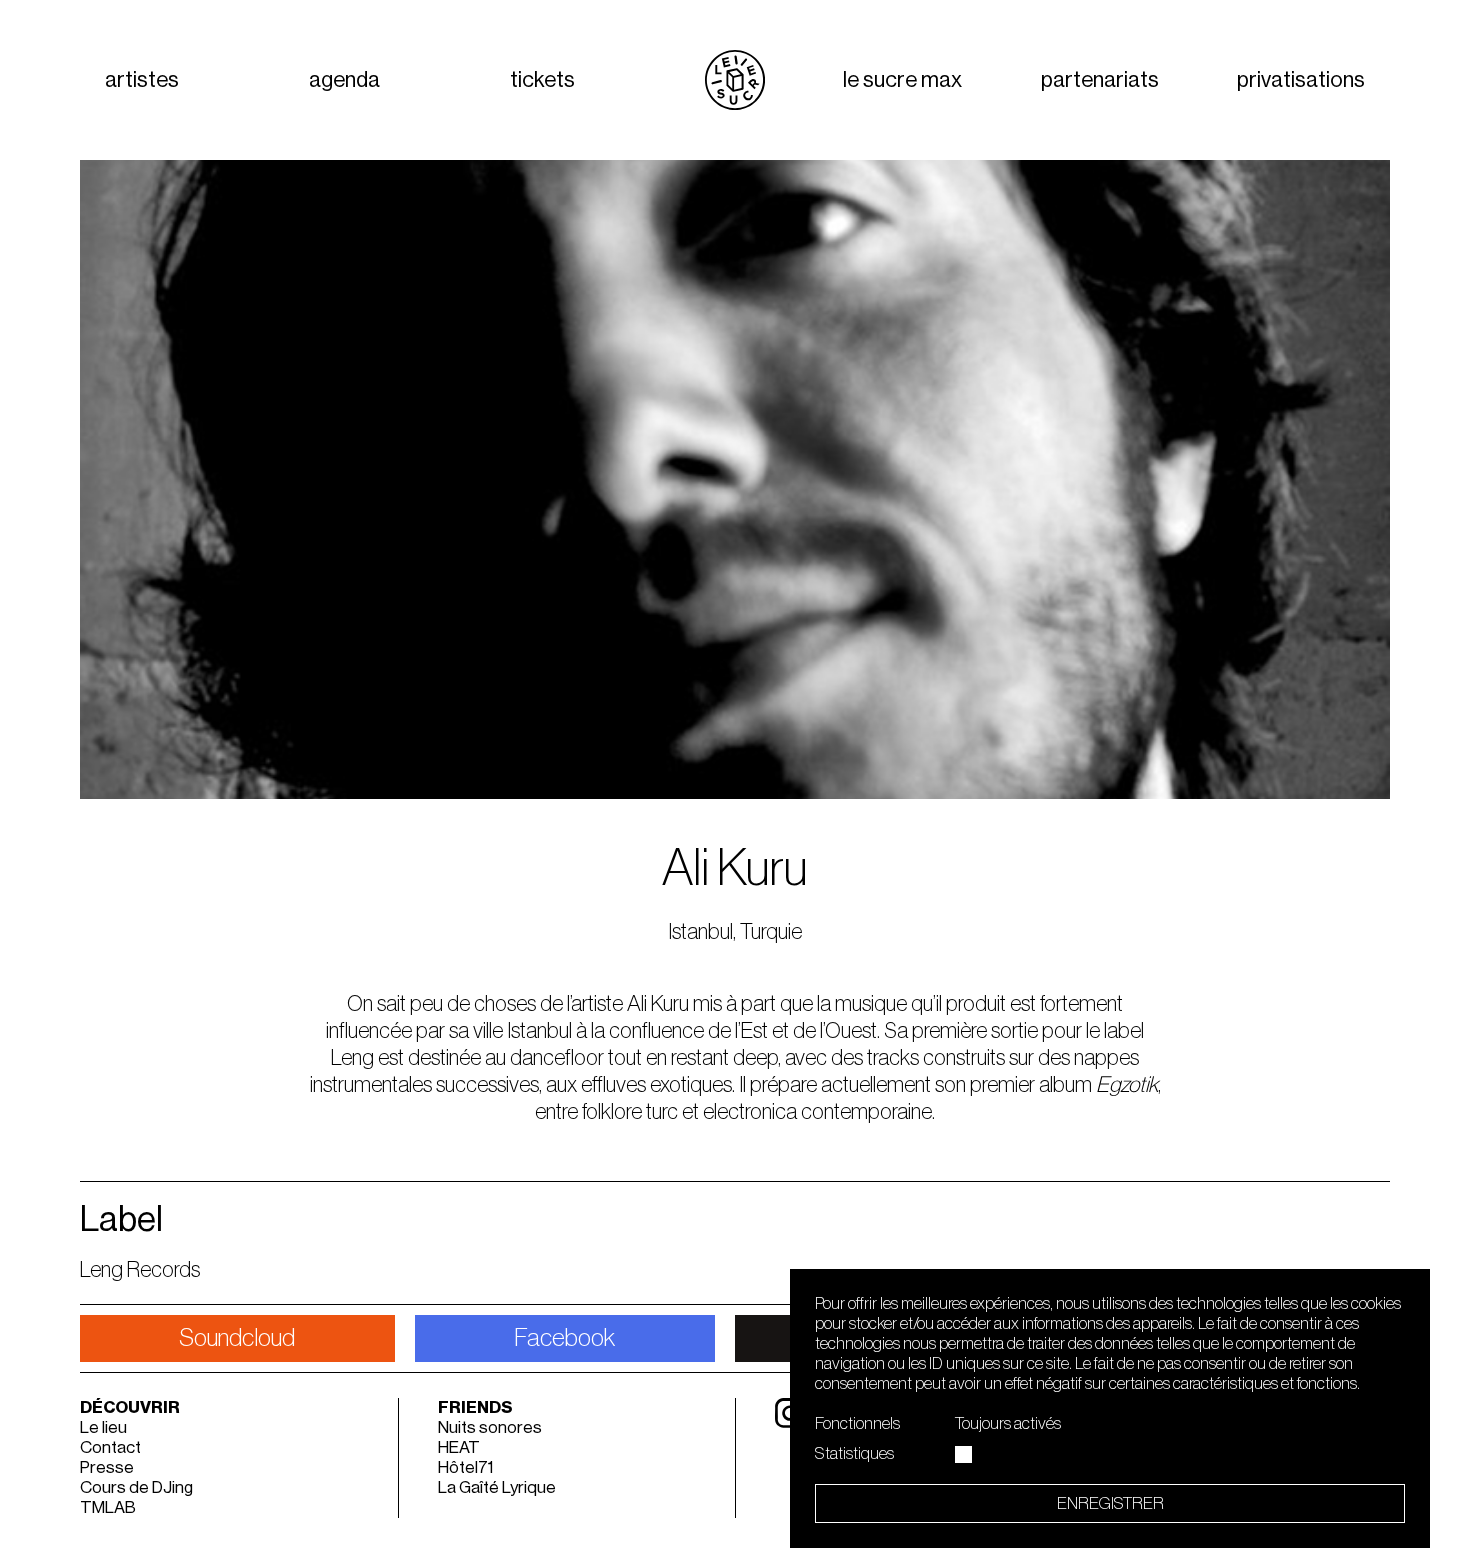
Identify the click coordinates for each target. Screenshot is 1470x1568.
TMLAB (108, 1507)
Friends (475, 1407)
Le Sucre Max (902, 80)
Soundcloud (237, 1338)
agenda (344, 80)
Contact (110, 1447)
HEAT (459, 1447)
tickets (542, 80)
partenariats (1100, 80)
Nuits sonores (490, 1427)
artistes (142, 80)
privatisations (1301, 80)
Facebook (564, 1338)
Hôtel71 (465, 1467)
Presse (107, 1467)
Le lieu (103, 1427)
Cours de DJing (136, 1487)
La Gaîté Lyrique (497, 1487)
